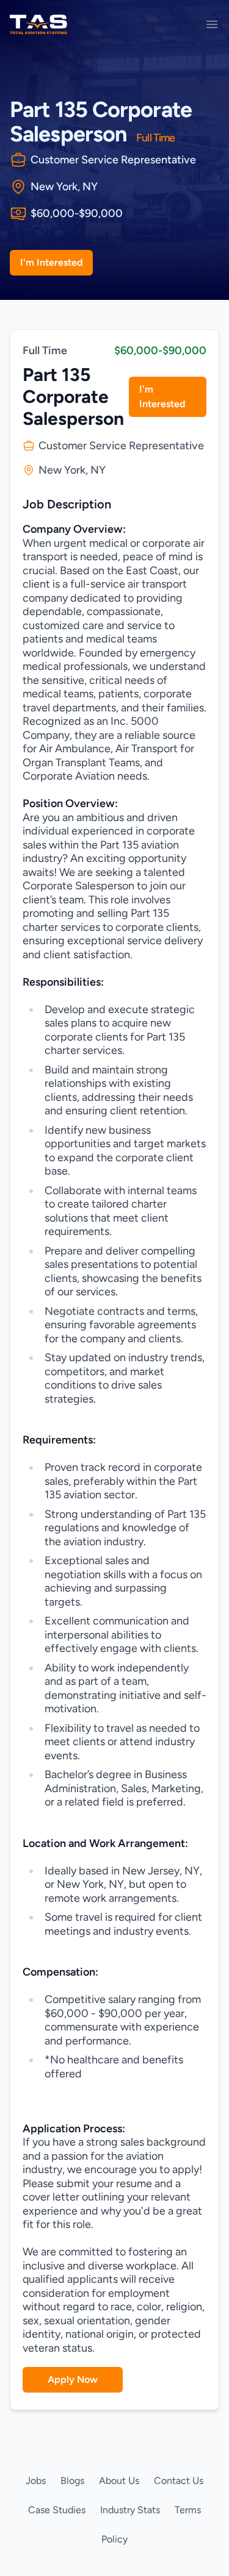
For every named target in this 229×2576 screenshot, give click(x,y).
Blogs (72, 2481)
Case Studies (57, 2510)
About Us (119, 2481)
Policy (114, 2539)
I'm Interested (51, 262)
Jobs (36, 2481)
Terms (188, 2510)
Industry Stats (130, 2510)
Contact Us (179, 2481)
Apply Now (73, 2379)
